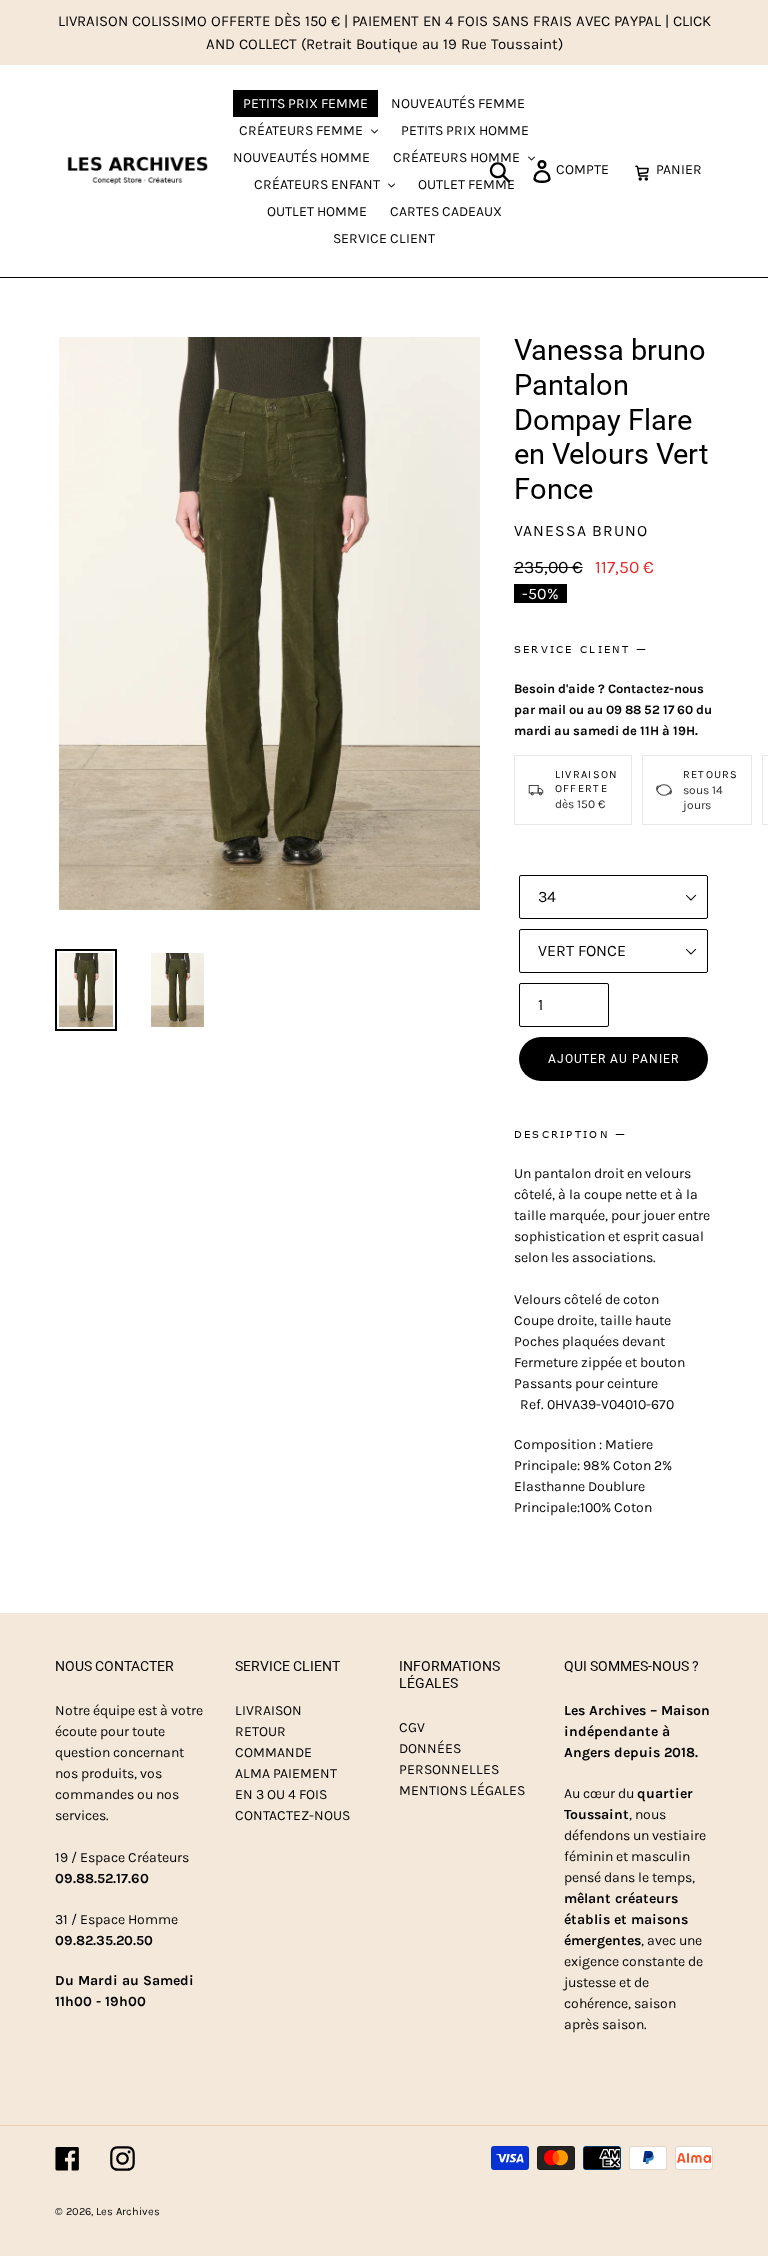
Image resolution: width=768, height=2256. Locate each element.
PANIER (684, 169)
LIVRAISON (268, 1710)
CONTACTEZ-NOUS (292, 1815)
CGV (412, 1727)
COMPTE (588, 169)
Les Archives (128, 2211)
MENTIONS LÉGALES (462, 1790)
